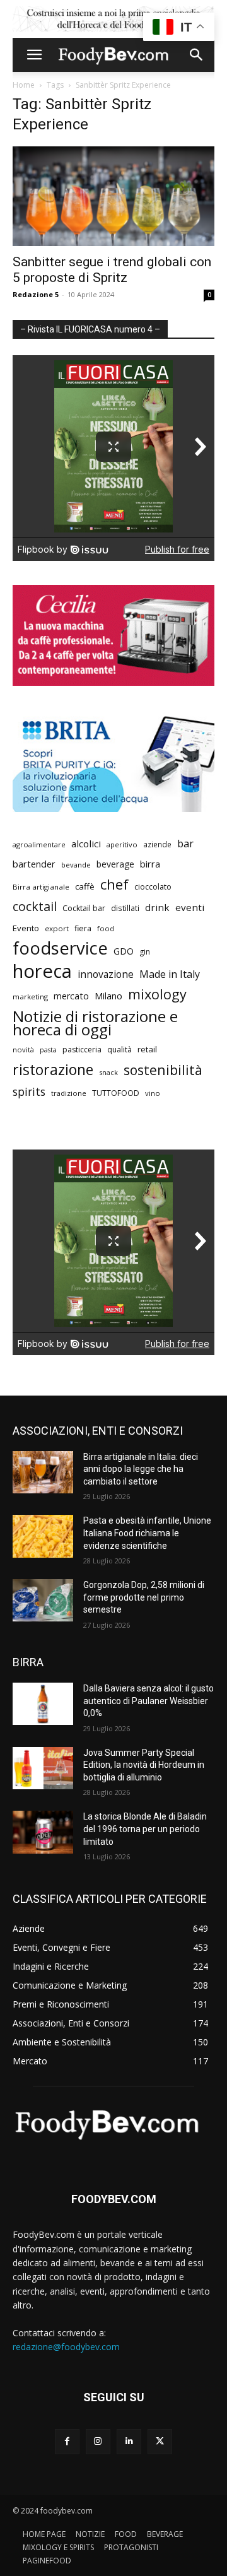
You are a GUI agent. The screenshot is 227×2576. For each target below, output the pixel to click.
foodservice (60, 948)
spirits (29, 1092)
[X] (160, 2441)
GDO (124, 951)
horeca (42, 971)
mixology (157, 994)
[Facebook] (67, 2441)
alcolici (86, 844)
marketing (30, 997)
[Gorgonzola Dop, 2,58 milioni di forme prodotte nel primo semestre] (43, 1600)
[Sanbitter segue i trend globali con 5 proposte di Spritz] (113, 196)
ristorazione (53, 1070)
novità (23, 1050)
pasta (48, 1050)
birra (150, 864)
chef (114, 884)
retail (147, 1049)
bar (185, 844)
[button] (34, 55)
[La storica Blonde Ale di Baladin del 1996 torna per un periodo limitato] (43, 1832)
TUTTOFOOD (116, 1093)
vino (153, 1093)
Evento (26, 928)
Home (24, 85)
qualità (119, 1050)
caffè (85, 886)
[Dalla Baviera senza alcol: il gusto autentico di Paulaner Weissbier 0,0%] (43, 1704)
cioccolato (153, 887)
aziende (157, 844)
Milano (108, 996)
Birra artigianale (41, 887)
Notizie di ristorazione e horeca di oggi (95, 1023)
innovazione (106, 974)
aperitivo (122, 844)
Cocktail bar (84, 908)
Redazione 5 (36, 294)
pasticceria (82, 1050)
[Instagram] (98, 2441)
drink (157, 907)
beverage (115, 864)
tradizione (69, 1093)
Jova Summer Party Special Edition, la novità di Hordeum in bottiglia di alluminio (144, 1765)
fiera (83, 928)
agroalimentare (39, 844)
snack (108, 1072)
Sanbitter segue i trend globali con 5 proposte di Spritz (112, 270)
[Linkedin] (129, 2441)
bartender (34, 864)
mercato (71, 996)
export (57, 928)
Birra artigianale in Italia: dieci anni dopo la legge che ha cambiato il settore (141, 1469)
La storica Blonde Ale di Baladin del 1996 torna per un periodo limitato (145, 1829)
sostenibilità (163, 1070)
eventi (190, 907)
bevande (76, 865)
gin (145, 952)
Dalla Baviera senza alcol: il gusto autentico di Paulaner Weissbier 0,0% (148, 1701)
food (106, 928)
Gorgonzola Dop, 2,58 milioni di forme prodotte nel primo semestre (144, 1597)
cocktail (35, 906)
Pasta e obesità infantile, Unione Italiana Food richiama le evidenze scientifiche (147, 1533)
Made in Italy (170, 974)
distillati (125, 908)
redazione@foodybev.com (66, 2347)
